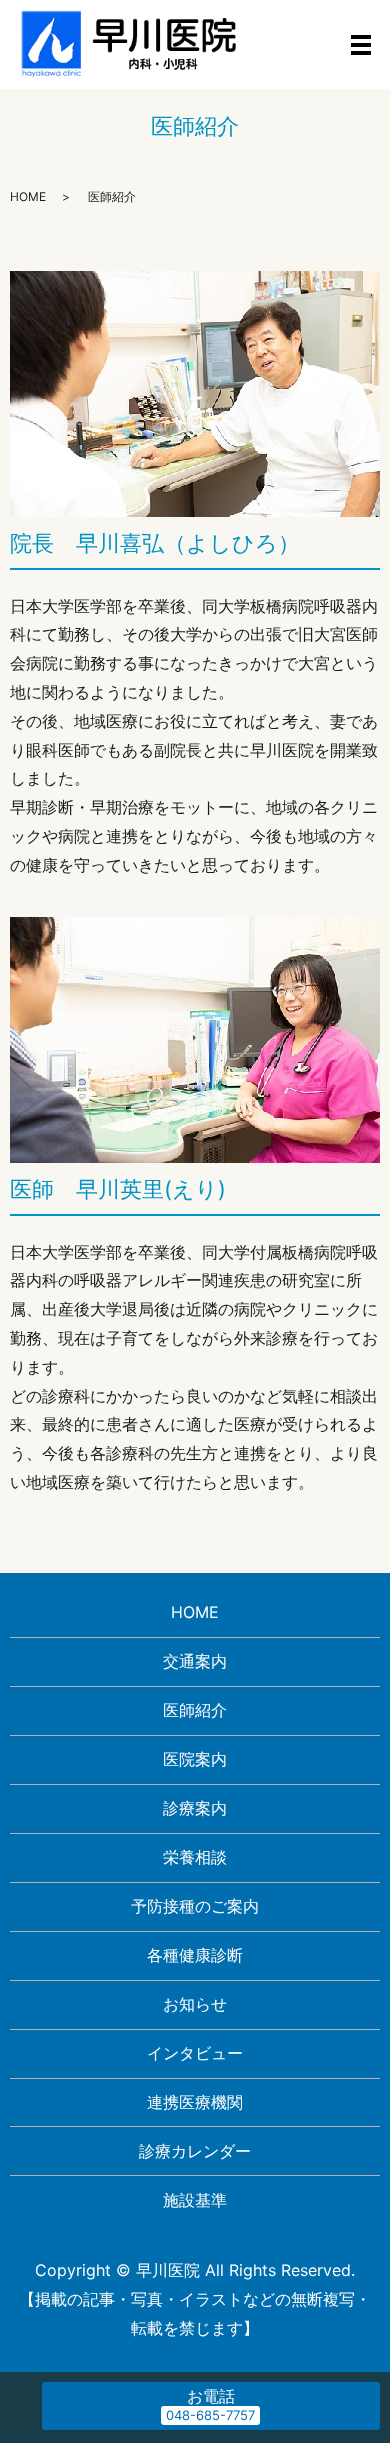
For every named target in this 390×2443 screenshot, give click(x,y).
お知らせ (195, 2004)
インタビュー (195, 2053)
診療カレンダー (195, 2151)
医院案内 (195, 1759)
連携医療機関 (195, 2102)
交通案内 (195, 1661)
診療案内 (195, 1808)
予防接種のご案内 (195, 1906)
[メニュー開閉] (361, 45)
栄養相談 (195, 1857)
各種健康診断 (195, 1955)
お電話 (211, 2396)
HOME (28, 196)
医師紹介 (195, 1710)
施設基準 (195, 2200)
